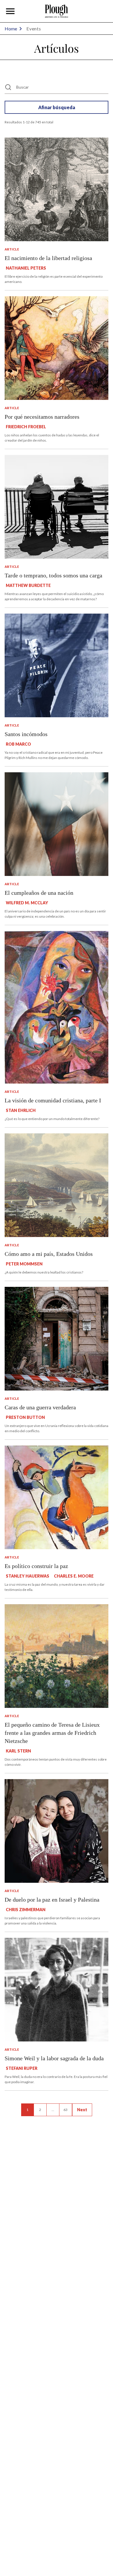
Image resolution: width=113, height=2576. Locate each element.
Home (11, 29)
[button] (10, 11)
